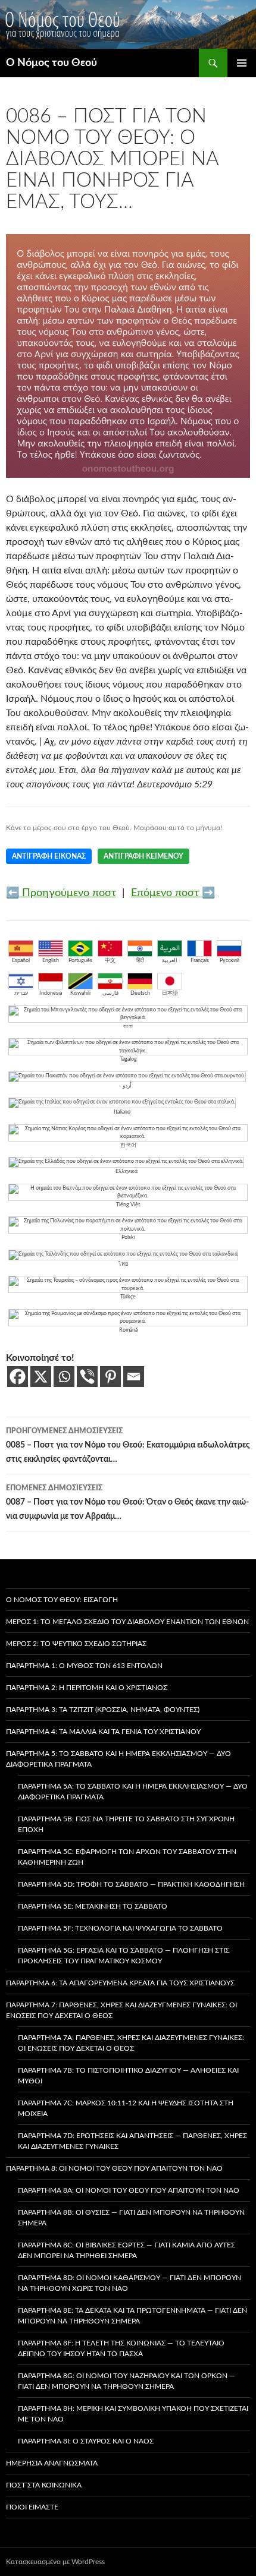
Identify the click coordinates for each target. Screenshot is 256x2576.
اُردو (127, 1086)
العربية (170, 961)
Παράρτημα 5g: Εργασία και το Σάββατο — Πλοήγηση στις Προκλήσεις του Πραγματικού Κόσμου (124, 1956)
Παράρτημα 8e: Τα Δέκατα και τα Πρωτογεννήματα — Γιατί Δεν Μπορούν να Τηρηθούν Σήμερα (132, 2316)
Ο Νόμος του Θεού (51, 63)
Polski (128, 1237)
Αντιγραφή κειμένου (143, 856)
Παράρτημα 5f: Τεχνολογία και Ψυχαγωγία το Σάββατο (120, 1928)
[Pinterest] (110, 1377)
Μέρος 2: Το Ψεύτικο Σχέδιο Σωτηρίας (76, 1644)
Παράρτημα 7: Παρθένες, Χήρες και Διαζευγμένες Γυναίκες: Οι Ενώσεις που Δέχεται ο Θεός (121, 2010)
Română (128, 1330)
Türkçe (128, 1297)
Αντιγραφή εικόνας (49, 856)
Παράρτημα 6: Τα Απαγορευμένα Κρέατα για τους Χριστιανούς (120, 1983)
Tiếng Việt (128, 1205)
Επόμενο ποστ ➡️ (173, 893)
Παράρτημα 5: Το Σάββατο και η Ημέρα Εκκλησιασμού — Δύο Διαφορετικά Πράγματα (118, 1759)
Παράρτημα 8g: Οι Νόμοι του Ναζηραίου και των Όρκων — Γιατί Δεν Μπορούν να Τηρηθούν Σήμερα (127, 2381)
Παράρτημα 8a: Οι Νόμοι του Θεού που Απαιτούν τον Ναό (129, 2190)
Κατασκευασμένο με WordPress (55, 2562)
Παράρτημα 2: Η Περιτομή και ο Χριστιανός (87, 1688)
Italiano (122, 1112)
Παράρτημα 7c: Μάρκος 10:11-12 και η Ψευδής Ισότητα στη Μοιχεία (126, 2108)
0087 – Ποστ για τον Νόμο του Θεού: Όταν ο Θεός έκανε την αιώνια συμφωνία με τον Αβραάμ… (127, 1503)
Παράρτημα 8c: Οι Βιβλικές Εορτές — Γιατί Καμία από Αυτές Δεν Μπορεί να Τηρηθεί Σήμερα (127, 2250)
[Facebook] (18, 1377)
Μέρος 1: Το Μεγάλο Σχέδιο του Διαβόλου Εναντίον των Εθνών (127, 1622)
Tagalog (128, 1059)
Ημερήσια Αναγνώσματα (52, 2463)
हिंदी (140, 961)
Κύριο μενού (242, 63)
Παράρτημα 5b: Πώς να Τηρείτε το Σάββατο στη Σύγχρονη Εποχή (126, 1824)
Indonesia (51, 993)
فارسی (110, 993)
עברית (21, 993)
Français (200, 961)
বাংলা (128, 1027)
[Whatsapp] (64, 1377)
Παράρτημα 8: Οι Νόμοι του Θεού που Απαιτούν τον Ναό (114, 2168)
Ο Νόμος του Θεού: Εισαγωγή (62, 1600)
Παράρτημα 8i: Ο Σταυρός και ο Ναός (86, 2441)
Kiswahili (80, 993)
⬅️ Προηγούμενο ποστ (61, 893)
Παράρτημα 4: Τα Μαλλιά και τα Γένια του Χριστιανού (103, 1732)
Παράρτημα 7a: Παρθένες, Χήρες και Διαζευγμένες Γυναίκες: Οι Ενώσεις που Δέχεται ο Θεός (131, 2043)
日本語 (170, 993)
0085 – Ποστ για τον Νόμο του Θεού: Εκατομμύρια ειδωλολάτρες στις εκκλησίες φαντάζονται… (128, 1445)
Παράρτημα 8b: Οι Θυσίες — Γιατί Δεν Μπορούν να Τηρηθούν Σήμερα (131, 2218)
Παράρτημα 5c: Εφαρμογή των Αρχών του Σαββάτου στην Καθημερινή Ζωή (127, 1857)
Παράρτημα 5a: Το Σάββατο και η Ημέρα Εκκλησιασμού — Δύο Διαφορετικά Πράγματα (133, 1792)
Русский (230, 961)
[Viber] (87, 1377)
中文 (110, 961)
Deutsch (140, 993)
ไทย (123, 1264)
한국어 (128, 1145)
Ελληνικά (127, 1172)
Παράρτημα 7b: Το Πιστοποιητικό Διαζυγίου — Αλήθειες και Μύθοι (128, 2076)
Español (21, 961)
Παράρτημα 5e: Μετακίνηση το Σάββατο (93, 1906)
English (51, 961)
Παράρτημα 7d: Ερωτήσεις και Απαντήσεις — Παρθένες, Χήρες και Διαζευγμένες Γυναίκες (132, 2141)
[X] (41, 1377)
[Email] (134, 1377)
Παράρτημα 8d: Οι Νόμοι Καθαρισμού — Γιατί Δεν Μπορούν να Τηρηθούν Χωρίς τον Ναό (129, 2283)
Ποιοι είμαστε (32, 2507)
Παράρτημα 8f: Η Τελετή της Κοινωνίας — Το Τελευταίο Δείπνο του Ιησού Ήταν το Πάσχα (121, 2348)
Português (80, 961)
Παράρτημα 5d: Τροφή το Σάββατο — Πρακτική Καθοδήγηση (131, 1884)
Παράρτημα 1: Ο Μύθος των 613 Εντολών (84, 1666)
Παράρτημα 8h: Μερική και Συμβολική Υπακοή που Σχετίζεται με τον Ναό (133, 2414)
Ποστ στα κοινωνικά (44, 2485)
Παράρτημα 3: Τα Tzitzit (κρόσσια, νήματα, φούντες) (103, 1710)
